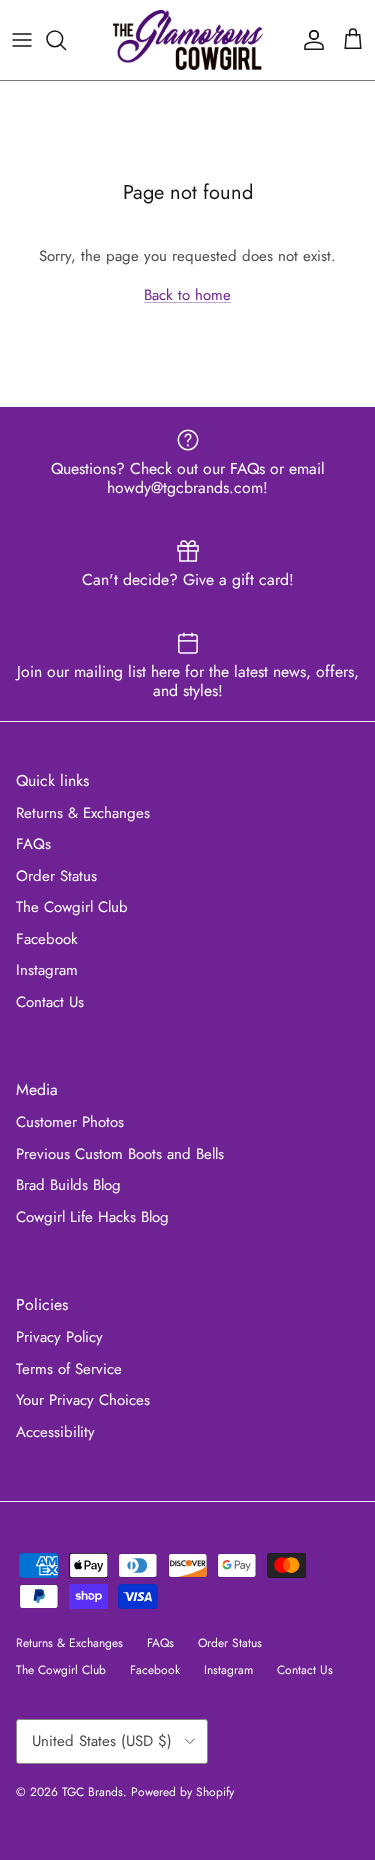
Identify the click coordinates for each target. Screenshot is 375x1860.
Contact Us (50, 1002)
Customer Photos (70, 1122)
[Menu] (22, 40)
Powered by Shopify (182, 1792)
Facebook (47, 939)
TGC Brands (92, 1792)
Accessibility (55, 1432)
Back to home (187, 295)
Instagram (47, 970)
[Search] (66, 40)
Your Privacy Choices (83, 1400)
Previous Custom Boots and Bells (120, 1154)
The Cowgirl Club (72, 907)
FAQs (33, 844)
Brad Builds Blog (68, 1185)
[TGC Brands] (188, 40)
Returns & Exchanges (83, 813)
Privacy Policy (59, 1337)
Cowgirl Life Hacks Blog (92, 1217)
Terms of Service (69, 1369)
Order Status (56, 876)
